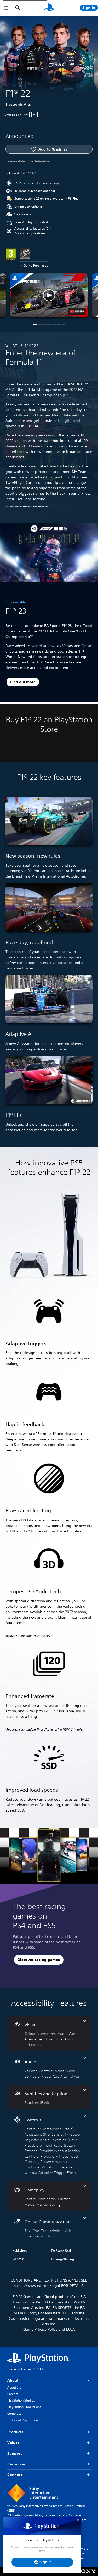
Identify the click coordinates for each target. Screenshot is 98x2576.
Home (12, 2369)
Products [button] (15, 2432)
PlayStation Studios (21, 2400)
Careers (13, 2394)
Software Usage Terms (82, 2553)
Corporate (14, 2413)
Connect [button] (15, 2475)
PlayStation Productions (24, 2407)
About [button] (13, 2380)
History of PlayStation (23, 2420)
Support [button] (15, 2453)
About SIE (14, 2387)
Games (26, 2369)
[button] (30, 233)
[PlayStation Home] (49, 8)
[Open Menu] (6, 8)
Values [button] (13, 2443)
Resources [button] (16, 2464)
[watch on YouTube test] (77, 311)
